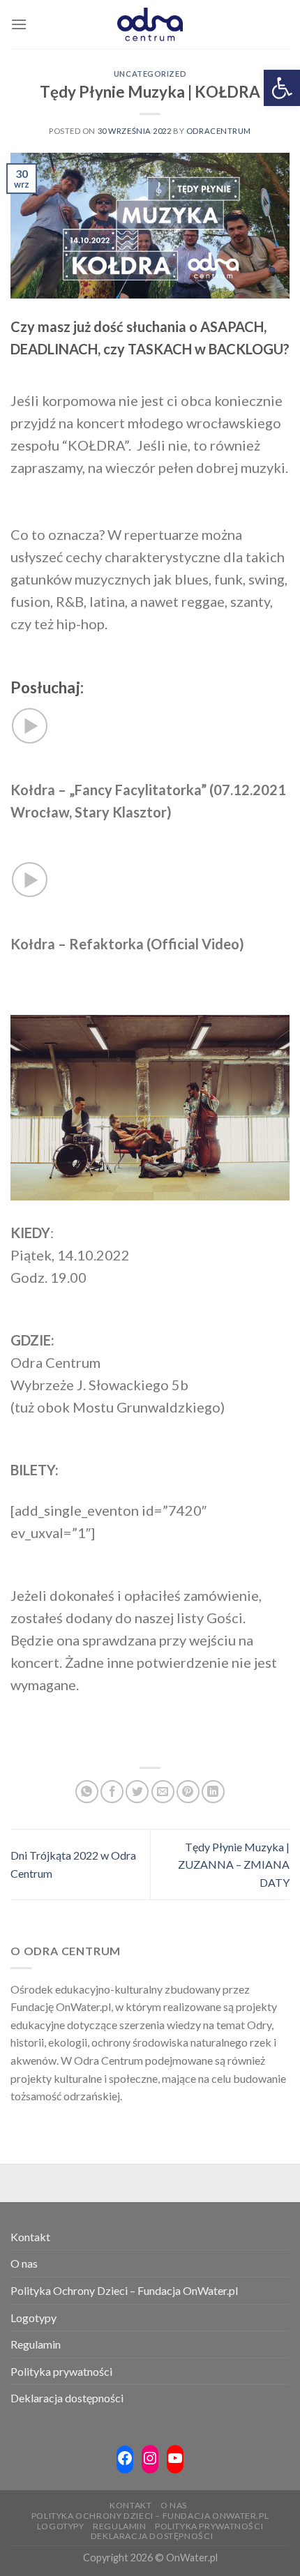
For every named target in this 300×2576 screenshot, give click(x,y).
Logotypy (33, 2318)
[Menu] (19, 24)
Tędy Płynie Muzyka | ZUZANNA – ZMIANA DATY (234, 1865)
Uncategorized (150, 74)
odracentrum (219, 131)
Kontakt (30, 2237)
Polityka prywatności (61, 2371)
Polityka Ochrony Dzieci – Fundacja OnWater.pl (124, 2290)
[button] (282, 88)
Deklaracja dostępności (67, 2398)
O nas (24, 2263)
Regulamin (36, 2344)
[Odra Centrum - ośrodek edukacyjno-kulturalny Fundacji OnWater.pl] (150, 24)
